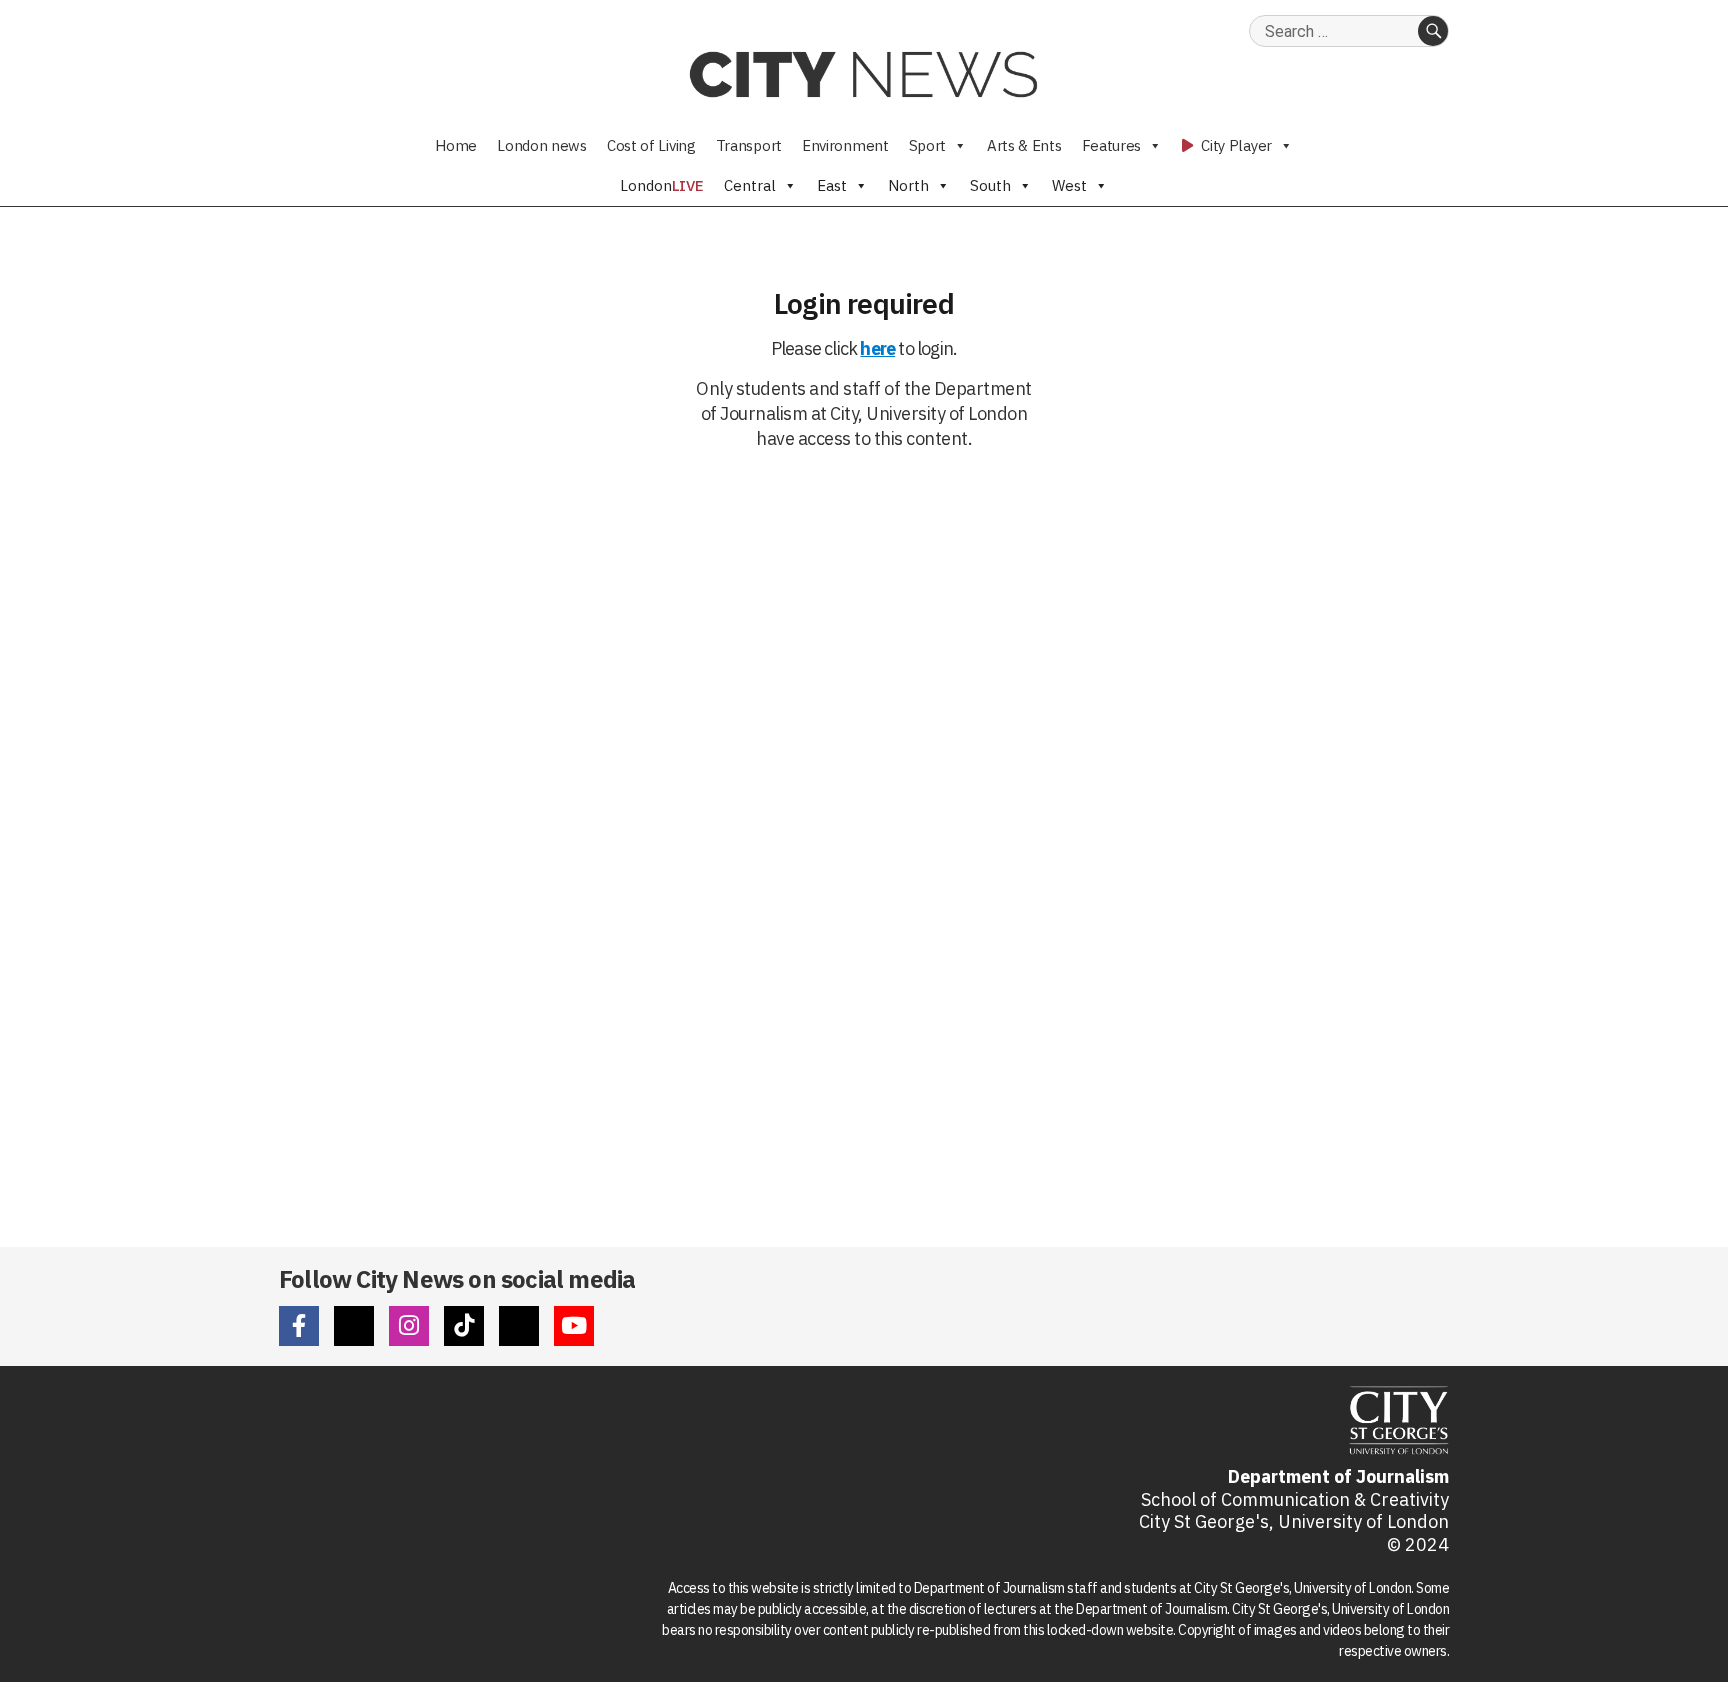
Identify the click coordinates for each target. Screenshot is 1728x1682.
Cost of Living (651, 145)
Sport (928, 145)
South (990, 185)
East (832, 185)
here (877, 348)
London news (542, 145)
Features (1112, 145)
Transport (749, 145)
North (908, 185)
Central (750, 185)
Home (456, 145)
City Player (1235, 145)
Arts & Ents (1024, 145)
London (662, 185)
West (1069, 185)
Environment (845, 145)
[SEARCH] (1433, 31)
